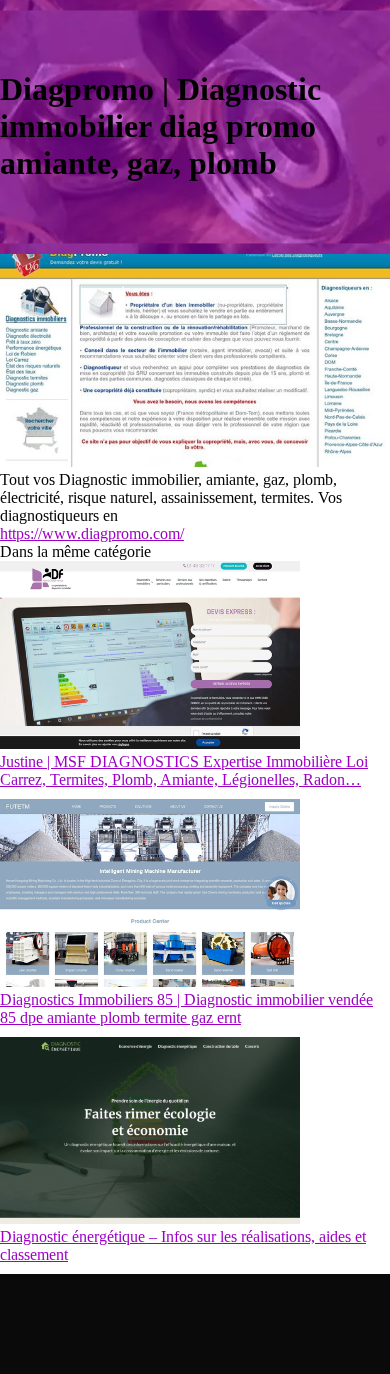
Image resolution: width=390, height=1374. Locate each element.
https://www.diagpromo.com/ (92, 533)
